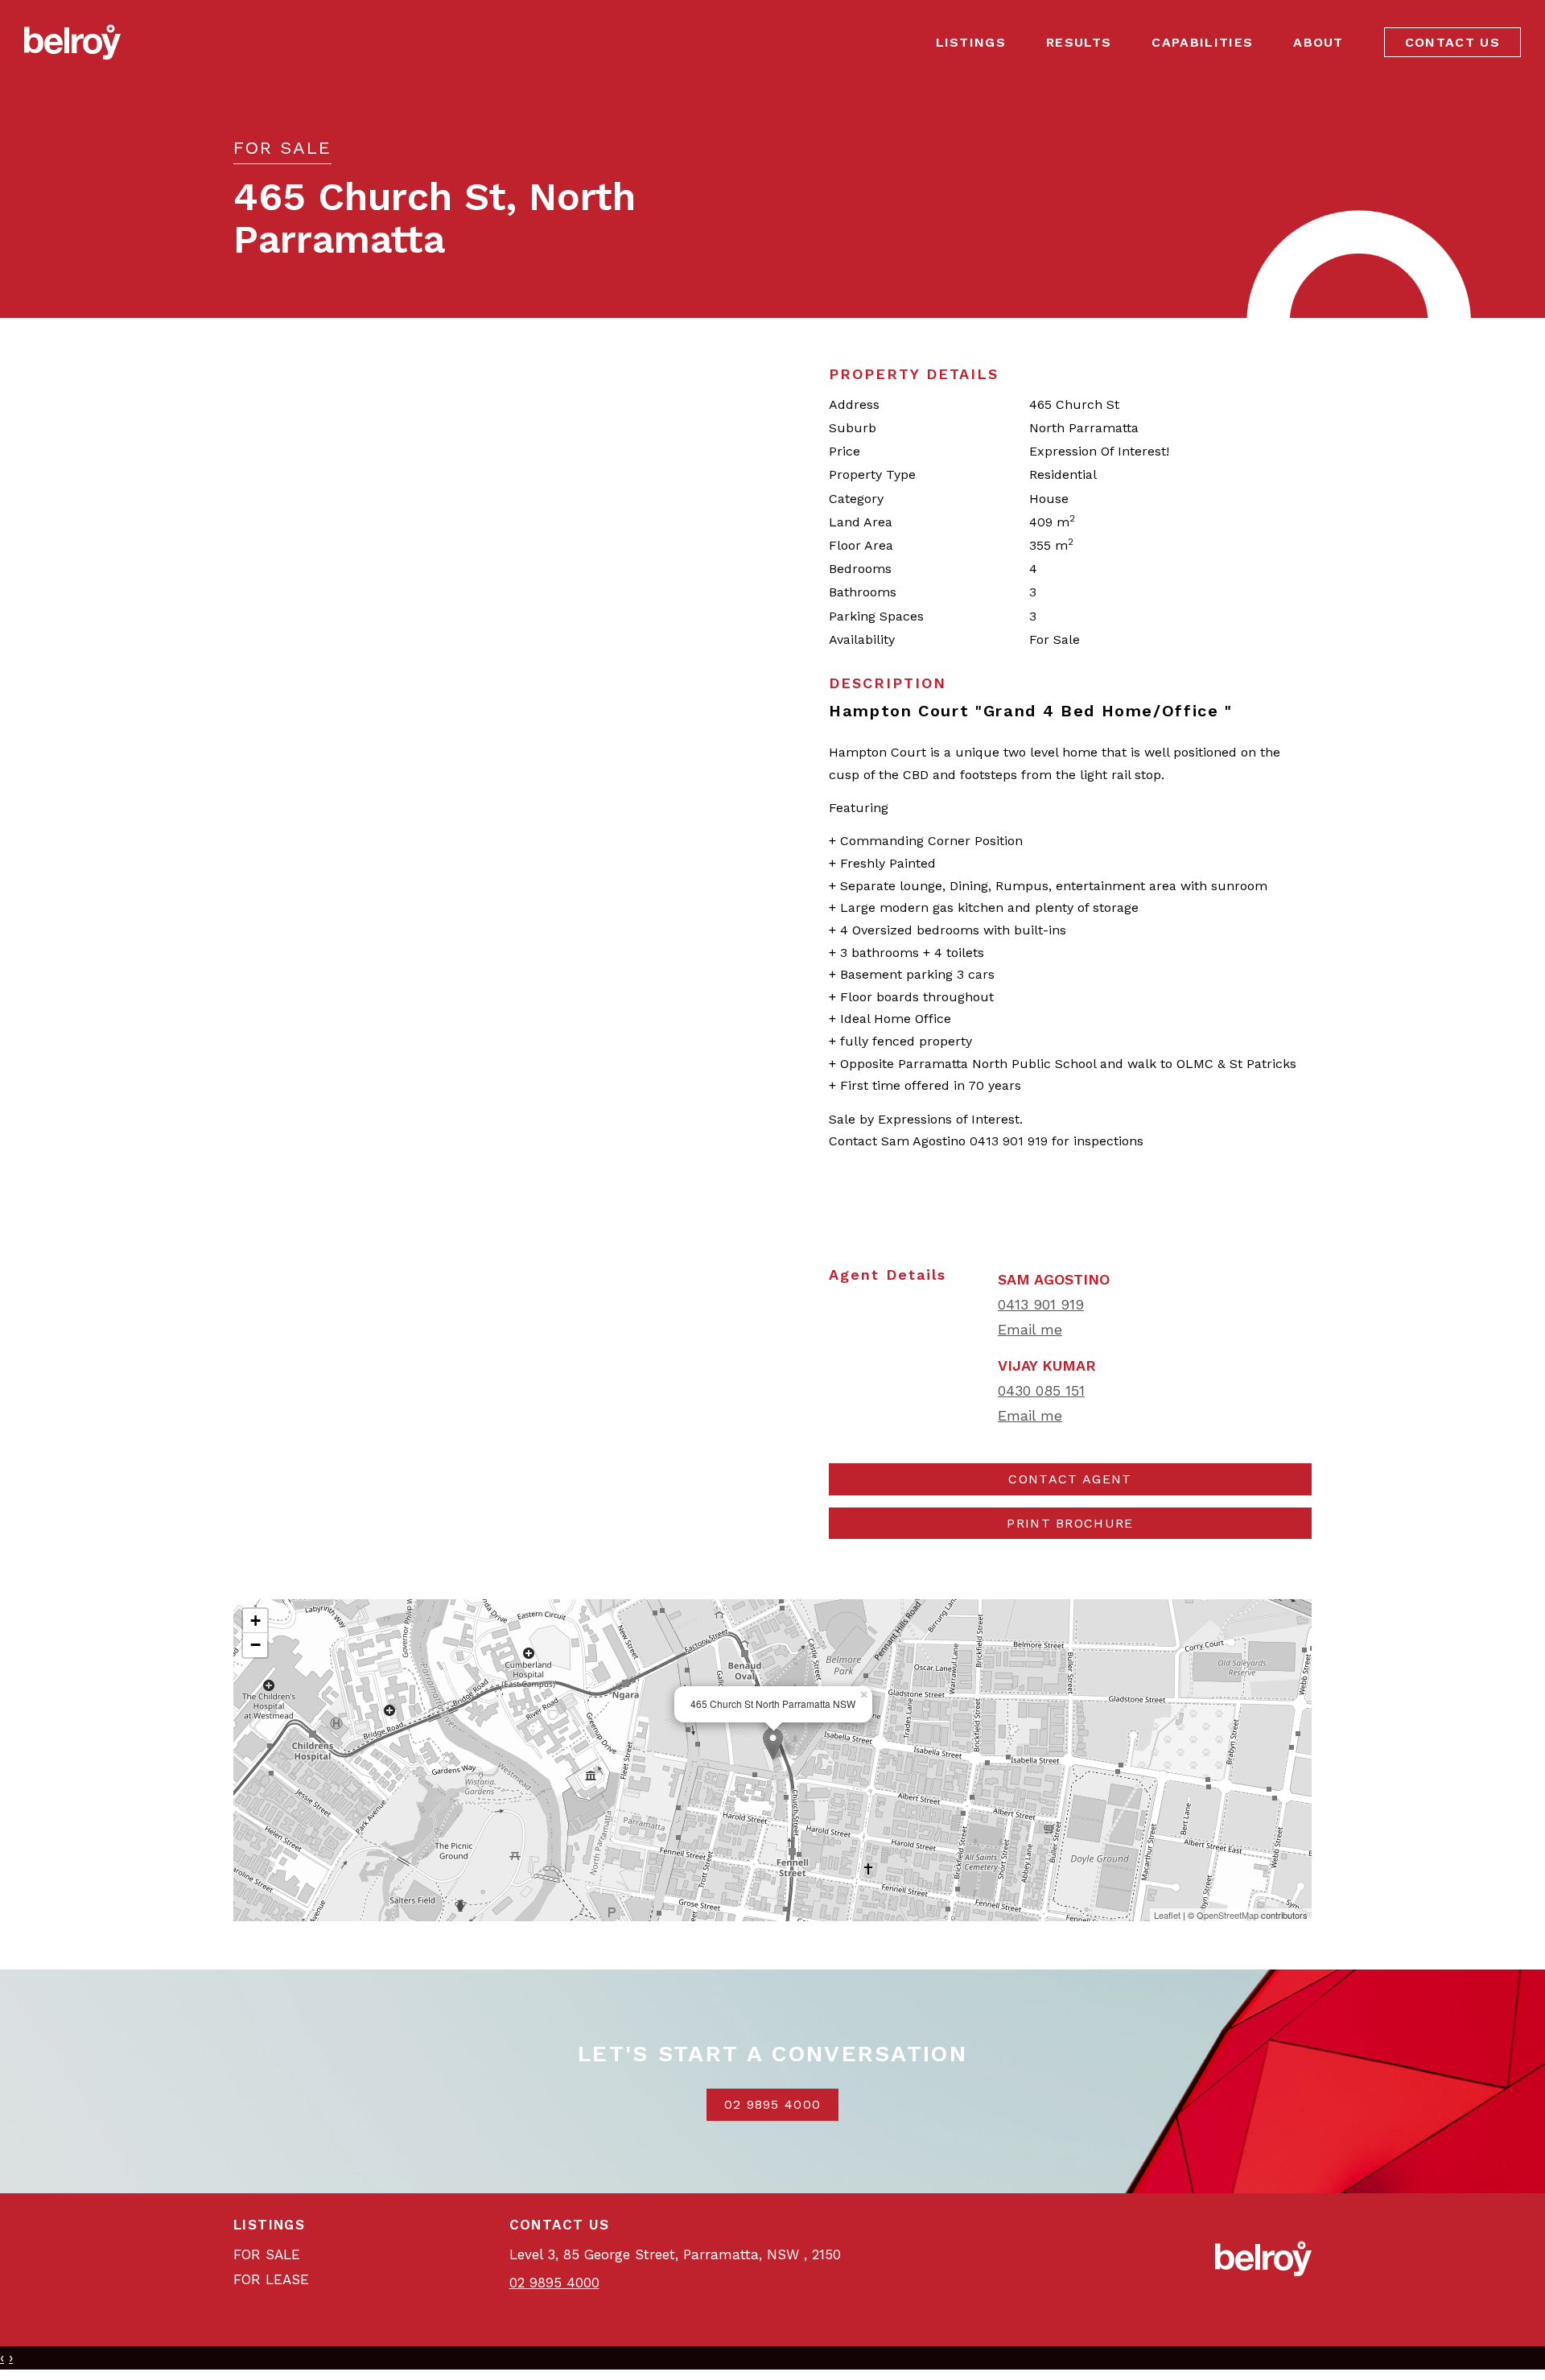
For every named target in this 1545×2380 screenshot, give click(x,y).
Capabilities (1202, 42)
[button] (1070, 1524)
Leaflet (1167, 1915)
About (1318, 42)
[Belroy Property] (72, 41)
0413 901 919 (1041, 1304)
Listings (971, 42)
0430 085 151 (1041, 1390)
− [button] (255, 1645)
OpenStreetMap (1228, 1915)
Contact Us (1452, 42)
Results (1079, 42)
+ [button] (255, 1621)
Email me (1030, 1329)
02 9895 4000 (773, 2104)
